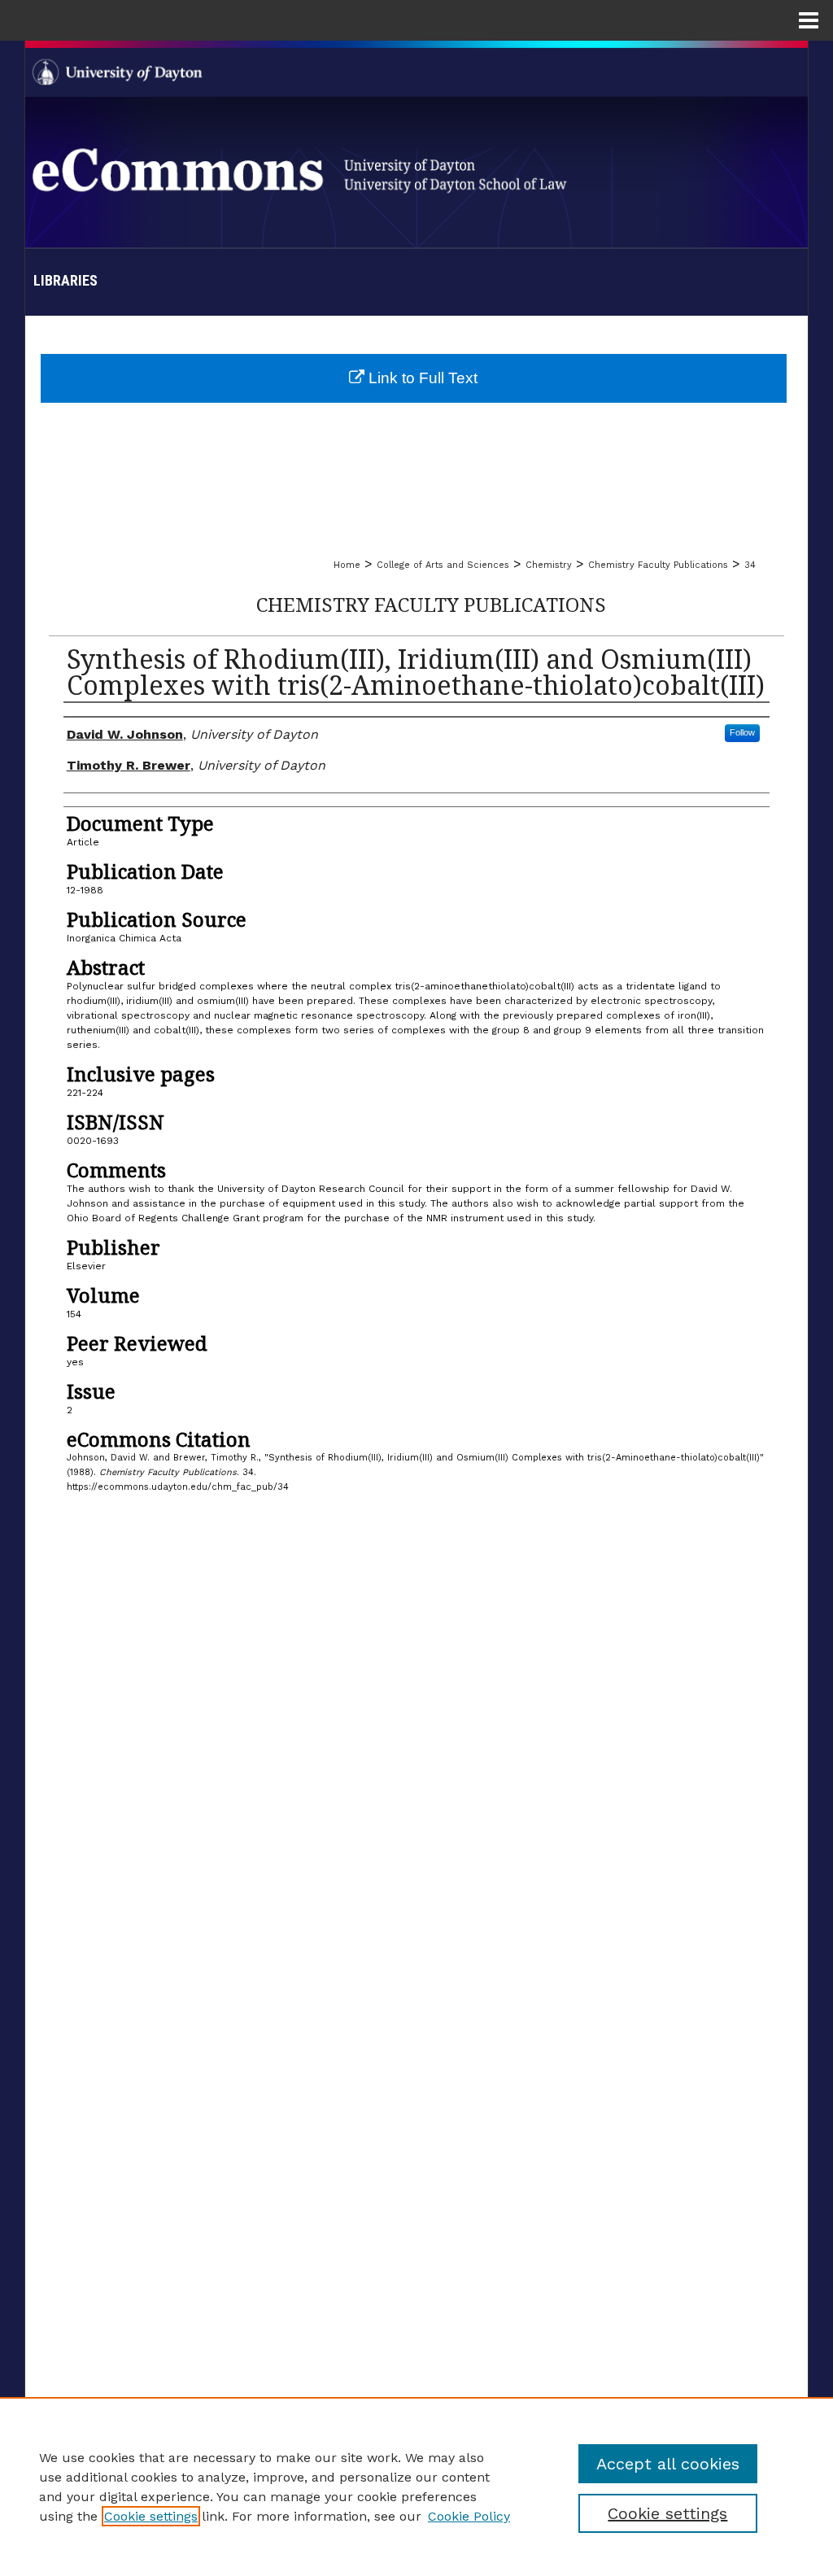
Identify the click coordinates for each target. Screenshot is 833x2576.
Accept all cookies (668, 2464)
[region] (416, 2486)
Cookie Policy (469, 2516)
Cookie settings (151, 2516)
